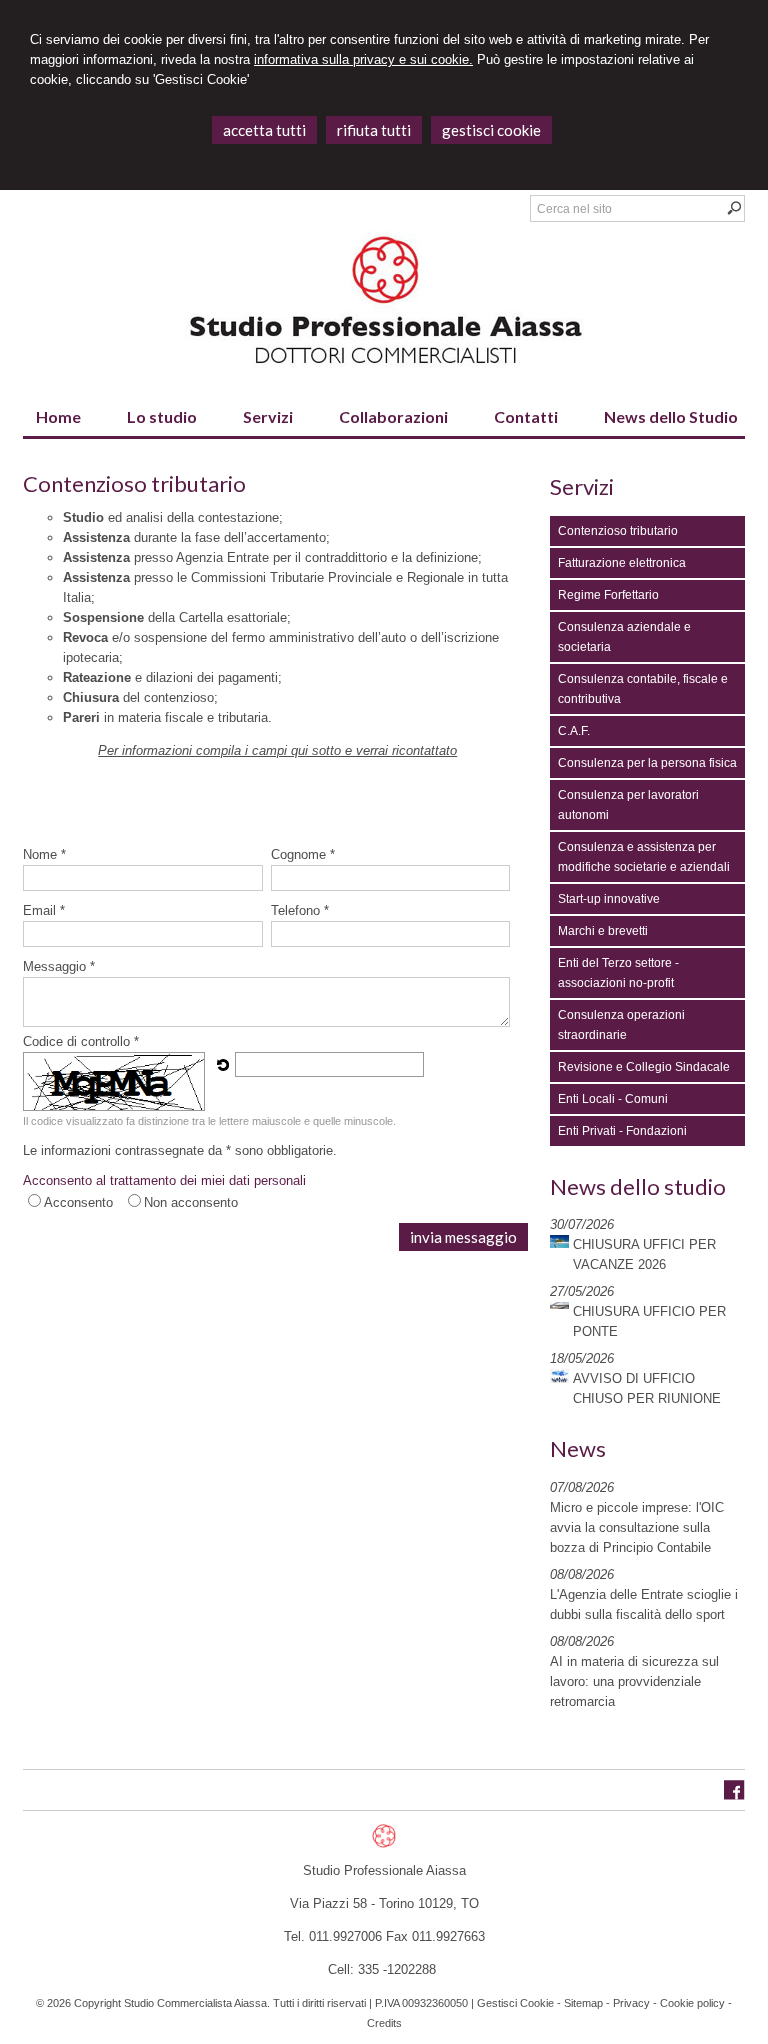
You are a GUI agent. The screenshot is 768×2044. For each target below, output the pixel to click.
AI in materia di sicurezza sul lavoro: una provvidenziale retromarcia (634, 1681)
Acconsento (78, 1202)
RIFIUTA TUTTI (374, 130)
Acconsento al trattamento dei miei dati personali (164, 1180)
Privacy (631, 2003)
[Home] (384, 368)
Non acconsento (191, 1202)
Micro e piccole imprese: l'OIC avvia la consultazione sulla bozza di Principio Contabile (637, 1527)
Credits (384, 2023)
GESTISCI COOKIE (491, 130)
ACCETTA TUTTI (264, 130)
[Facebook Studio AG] (734, 1795)
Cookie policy (692, 2003)
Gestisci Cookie (515, 2003)
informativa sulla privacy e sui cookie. (363, 59)
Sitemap (583, 2003)
